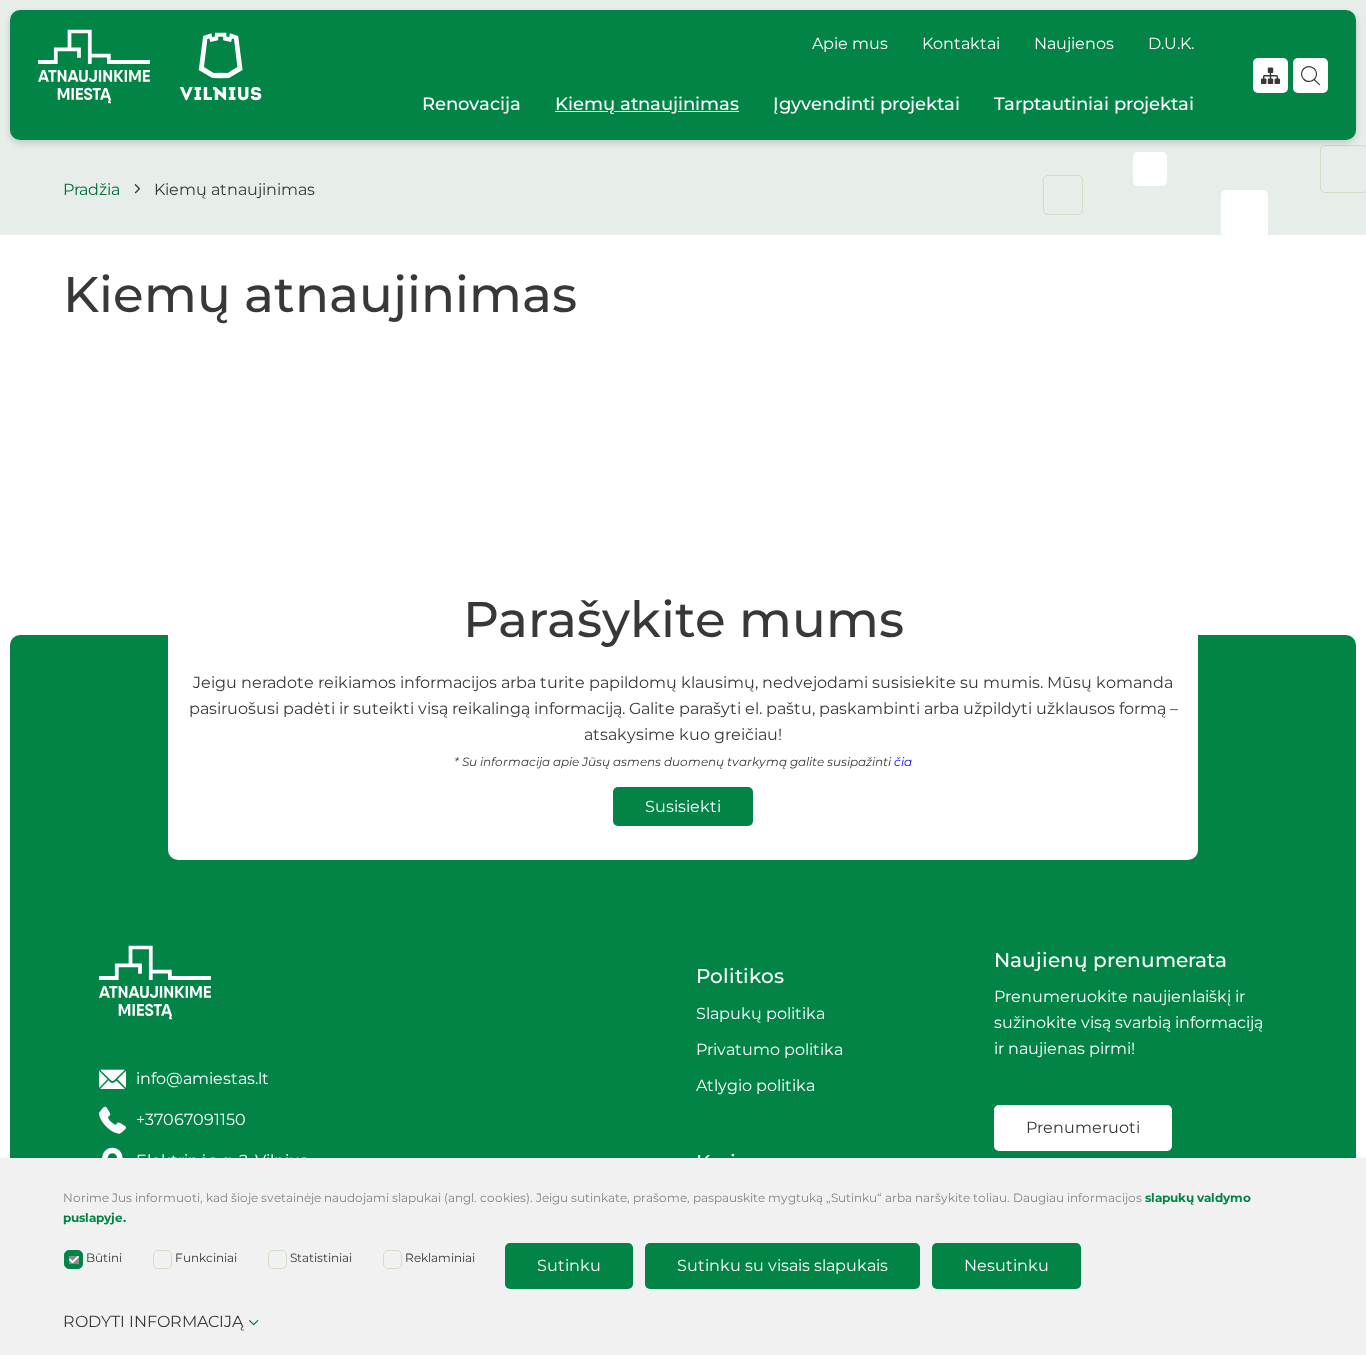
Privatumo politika (769, 1049)
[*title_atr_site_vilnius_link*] (221, 66)
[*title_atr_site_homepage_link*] (235, 982)
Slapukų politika (760, 1013)
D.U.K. (1171, 43)
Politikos (740, 976)
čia (903, 761)
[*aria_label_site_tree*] (1270, 75)
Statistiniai (321, 1257)
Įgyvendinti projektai (866, 104)
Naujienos (1074, 43)
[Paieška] (1310, 75)
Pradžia (91, 189)
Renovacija (471, 104)
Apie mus (850, 43)
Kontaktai (961, 43)
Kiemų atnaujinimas (647, 104)
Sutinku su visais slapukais (782, 1265)
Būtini (104, 1257)
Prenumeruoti (1083, 1127)
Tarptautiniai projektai (1094, 104)
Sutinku (569, 1265)
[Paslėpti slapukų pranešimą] (1298, 1203)
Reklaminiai (440, 1257)
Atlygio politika (755, 1085)
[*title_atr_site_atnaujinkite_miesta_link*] (94, 66)
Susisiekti (683, 806)
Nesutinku (1006, 1265)
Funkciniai (206, 1257)
